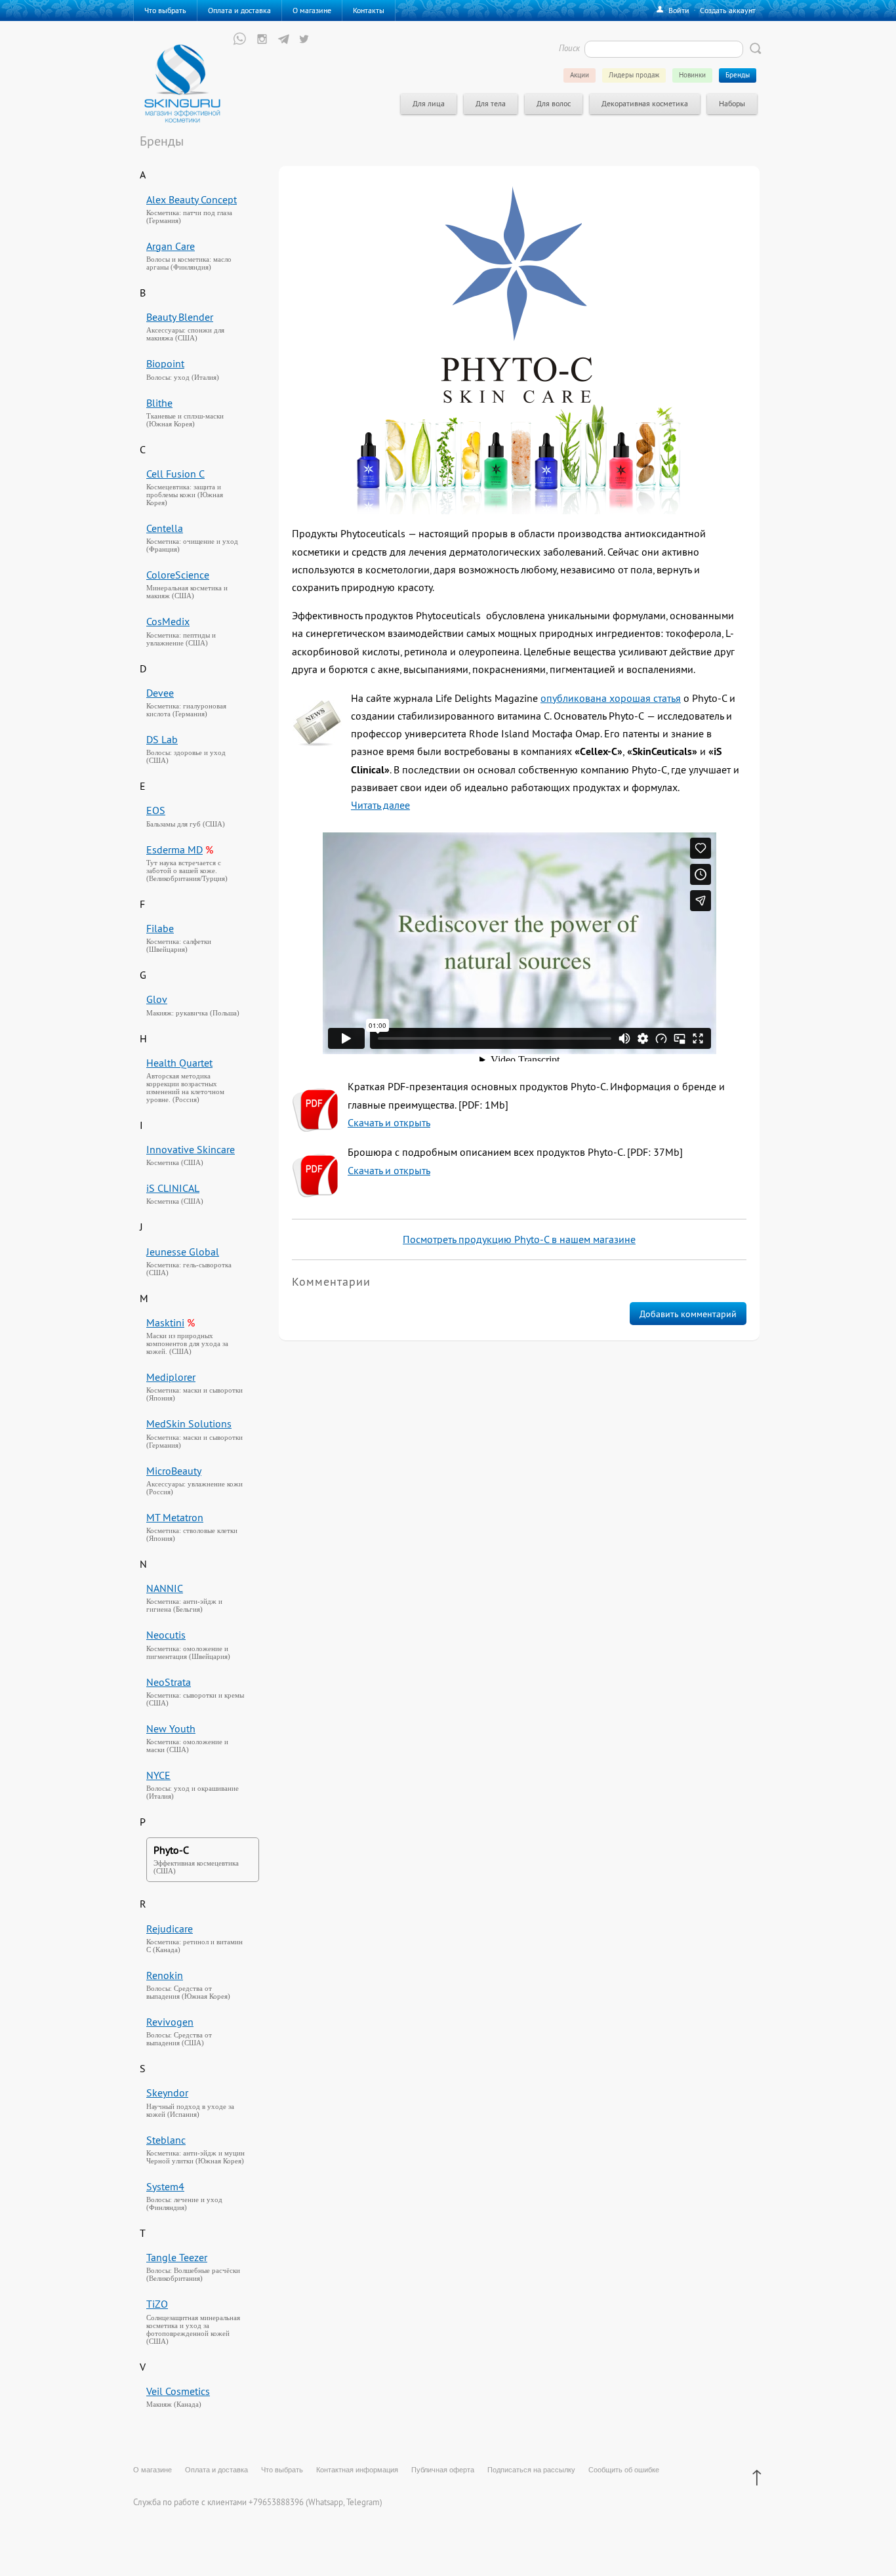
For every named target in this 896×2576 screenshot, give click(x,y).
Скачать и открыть (389, 1122)
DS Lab (162, 739)
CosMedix (168, 621)
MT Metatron (175, 1517)
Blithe (159, 403)
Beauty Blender (180, 317)
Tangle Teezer (177, 2257)
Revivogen (170, 2022)
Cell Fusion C (175, 474)
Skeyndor (167, 2093)
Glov (157, 999)
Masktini (165, 1322)
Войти (679, 10)
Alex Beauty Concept (192, 199)
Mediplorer (171, 1377)
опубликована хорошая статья (611, 698)
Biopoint (165, 363)
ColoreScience (178, 575)
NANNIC (165, 1588)
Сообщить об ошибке (624, 2470)
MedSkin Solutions (189, 1423)
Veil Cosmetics (178, 2391)
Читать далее (380, 805)
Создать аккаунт (728, 10)
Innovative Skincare (191, 1149)
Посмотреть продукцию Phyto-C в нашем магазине (519, 1239)
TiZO (157, 2304)
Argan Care (171, 246)
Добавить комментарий (688, 1314)
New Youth (171, 1728)
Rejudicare (170, 1929)
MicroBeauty (174, 1471)
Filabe (160, 928)
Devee (160, 693)
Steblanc (166, 2140)
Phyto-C (171, 1850)
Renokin (165, 1975)
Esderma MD (174, 849)
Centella (165, 528)
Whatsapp (326, 2502)
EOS (156, 810)
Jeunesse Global (183, 1252)
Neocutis (166, 1635)
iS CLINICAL (173, 1188)
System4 (165, 2186)
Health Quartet (179, 1063)
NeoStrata (169, 1682)
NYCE (158, 1775)
